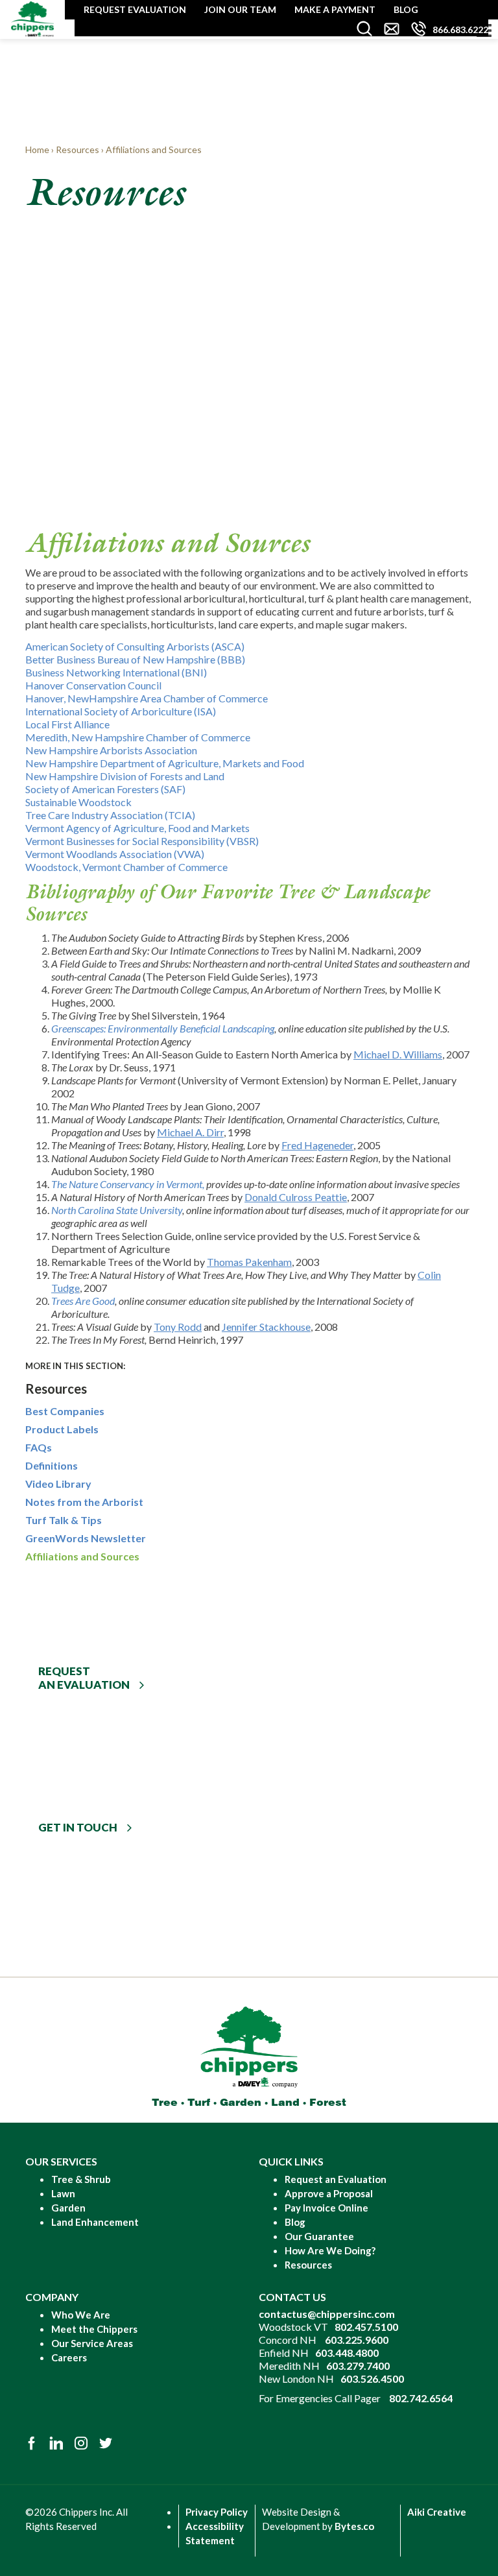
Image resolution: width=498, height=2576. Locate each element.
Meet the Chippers (94, 2329)
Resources (308, 2265)
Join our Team (240, 9)
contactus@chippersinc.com (327, 2314)
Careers (69, 2357)
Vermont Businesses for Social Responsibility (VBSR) (142, 841)
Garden (68, 2208)
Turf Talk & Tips (64, 1520)
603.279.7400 (358, 2366)
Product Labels (62, 1429)
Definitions (52, 1465)
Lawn (63, 2193)
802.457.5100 (366, 2327)
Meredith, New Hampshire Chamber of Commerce (138, 737)
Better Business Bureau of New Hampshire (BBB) (135, 659)
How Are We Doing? (330, 2250)
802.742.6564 (421, 2398)
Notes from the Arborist (84, 1502)
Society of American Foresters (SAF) (105, 789)
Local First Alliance (67, 724)
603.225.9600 (357, 2340)
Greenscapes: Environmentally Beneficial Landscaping (163, 1028)
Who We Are (81, 2315)
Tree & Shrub (81, 2179)
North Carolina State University (117, 1210)
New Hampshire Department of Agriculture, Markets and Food (165, 763)
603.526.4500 (372, 2379)
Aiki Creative (437, 2512)
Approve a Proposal (329, 2193)
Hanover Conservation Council (93, 685)
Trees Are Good (83, 1301)
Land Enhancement (95, 2222)
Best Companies (65, 1411)
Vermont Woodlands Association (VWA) (115, 854)
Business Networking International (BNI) (116, 672)
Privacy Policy (217, 2512)
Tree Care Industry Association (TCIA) (110, 815)
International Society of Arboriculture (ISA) (121, 711)
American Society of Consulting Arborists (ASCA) (135, 646)
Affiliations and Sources (82, 1556)
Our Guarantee (319, 2236)
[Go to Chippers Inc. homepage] (32, 18)
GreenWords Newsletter (86, 1538)
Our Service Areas (92, 2343)
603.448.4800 (347, 2353)
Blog (406, 9)
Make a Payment (335, 9)
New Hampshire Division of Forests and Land (125, 776)
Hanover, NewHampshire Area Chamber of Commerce (147, 698)
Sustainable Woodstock (78, 802)
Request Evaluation (135, 9)
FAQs (39, 1447)
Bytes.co (354, 2526)
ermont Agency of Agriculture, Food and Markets (141, 828)
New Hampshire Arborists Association (111, 750)
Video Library (58, 1484)
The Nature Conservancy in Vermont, (128, 1184)
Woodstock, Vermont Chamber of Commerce (126, 867)
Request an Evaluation (336, 2179)
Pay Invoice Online (326, 2208)
